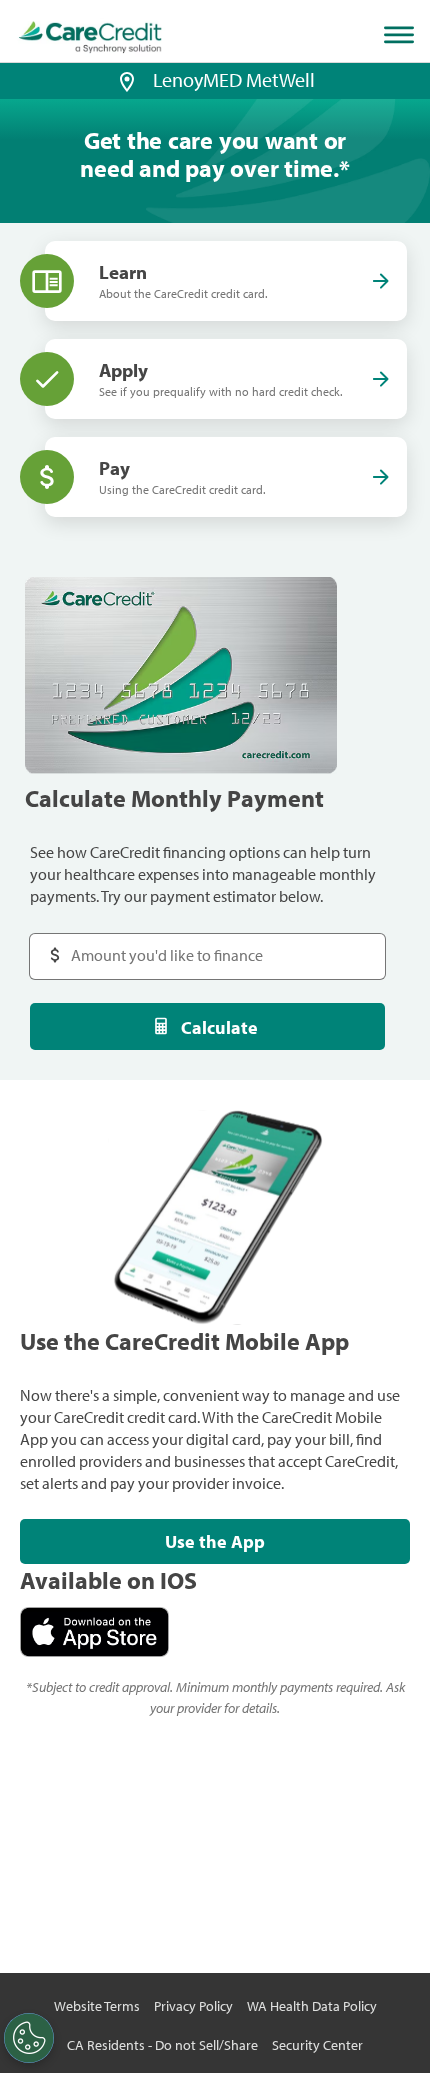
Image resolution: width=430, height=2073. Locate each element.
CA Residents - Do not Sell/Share (162, 2045)
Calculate (219, 1027)
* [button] (344, 168)
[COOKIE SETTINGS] (29, 2038)
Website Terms (97, 2006)
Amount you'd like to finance (146, 945)
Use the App (215, 1541)
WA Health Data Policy (312, 2006)
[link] (90, 37)
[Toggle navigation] (403, 35)
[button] (127, 79)
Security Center (317, 2045)
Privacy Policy (193, 2006)
